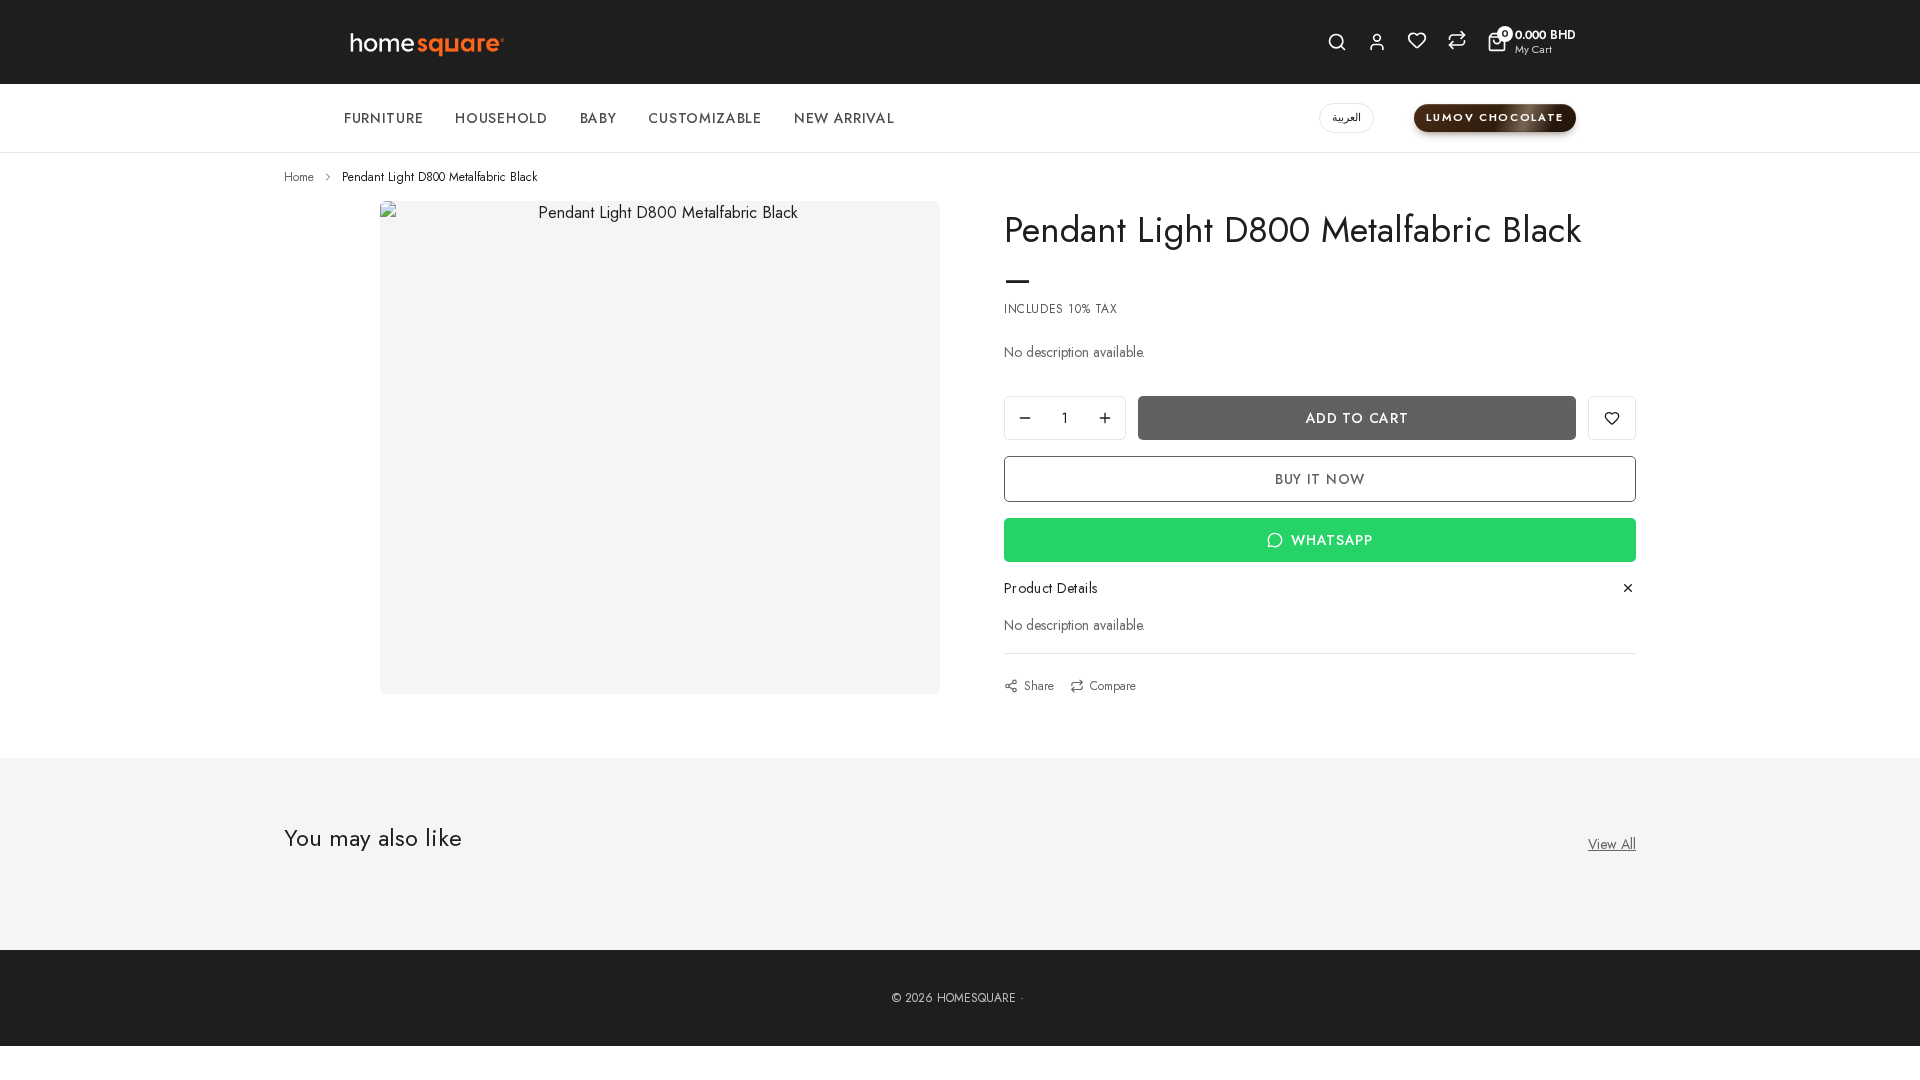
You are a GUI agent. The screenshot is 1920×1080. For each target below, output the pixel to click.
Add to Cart (1357, 418)
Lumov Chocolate (1495, 117)
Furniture (383, 118)
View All (1612, 844)
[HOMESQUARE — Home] (425, 42)
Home (299, 177)
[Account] (1377, 42)
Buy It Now (1320, 479)
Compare (1113, 686)
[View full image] (660, 213)
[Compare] (1457, 40)
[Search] (1337, 42)
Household (501, 118)
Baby (598, 118)
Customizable (704, 118)
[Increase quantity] (1105, 418)
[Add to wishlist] (1612, 418)
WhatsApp (1332, 540)
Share (1039, 686)
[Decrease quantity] (1025, 418)
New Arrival (844, 118)
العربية (1346, 117)
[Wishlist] (1417, 40)
